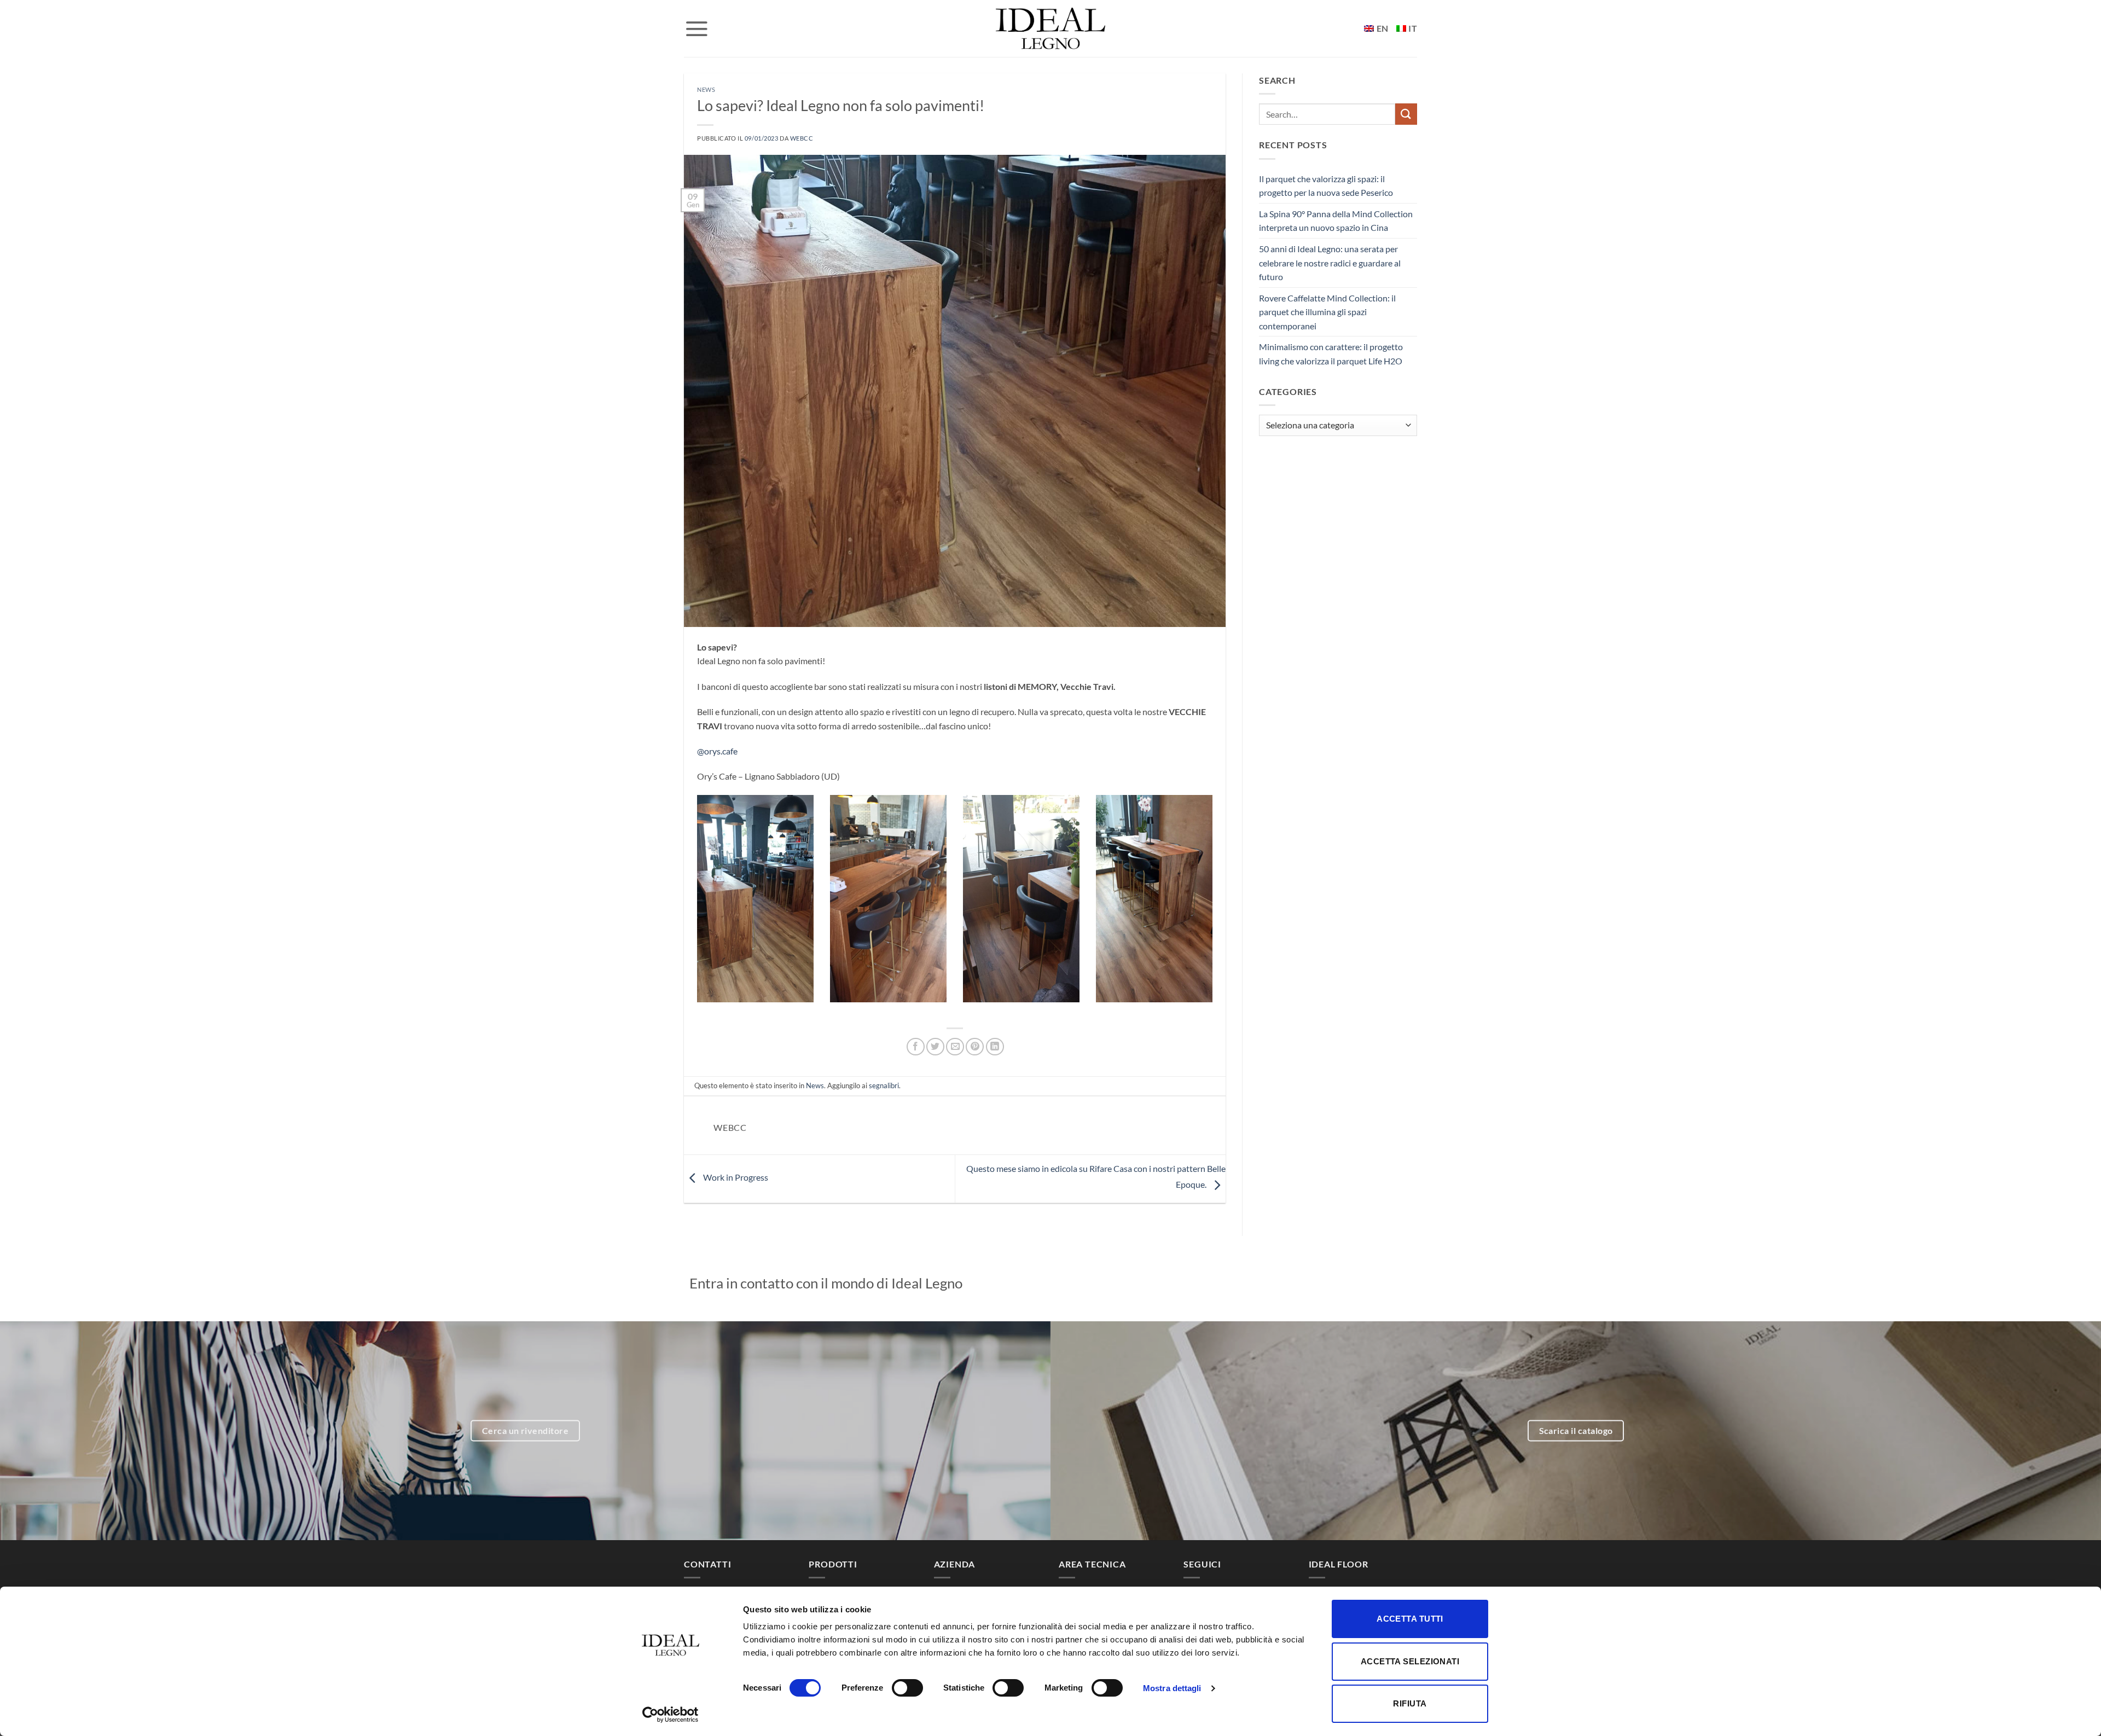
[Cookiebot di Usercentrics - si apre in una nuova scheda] (671, 1715)
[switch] (907, 1688)
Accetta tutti (1410, 1619)
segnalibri (884, 1085)
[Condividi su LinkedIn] (995, 1047)
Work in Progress (735, 1178)
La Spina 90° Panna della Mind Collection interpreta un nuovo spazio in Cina (1336, 221)
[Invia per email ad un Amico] (955, 1047)
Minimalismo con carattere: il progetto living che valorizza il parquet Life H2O (1331, 354)
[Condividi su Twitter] (935, 1047)
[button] (697, 28)
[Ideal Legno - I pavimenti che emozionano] (1050, 28)
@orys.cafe (717, 751)
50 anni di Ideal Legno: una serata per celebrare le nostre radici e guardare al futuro (1330, 263)
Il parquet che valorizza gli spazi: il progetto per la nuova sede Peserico (1326, 186)
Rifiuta (1410, 1703)
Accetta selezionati (1410, 1661)
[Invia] (1406, 114)
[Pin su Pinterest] (975, 1047)
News (706, 89)
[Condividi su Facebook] (916, 1047)
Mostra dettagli (1172, 1688)
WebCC (802, 138)
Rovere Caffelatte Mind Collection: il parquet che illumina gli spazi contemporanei (1327, 312)
